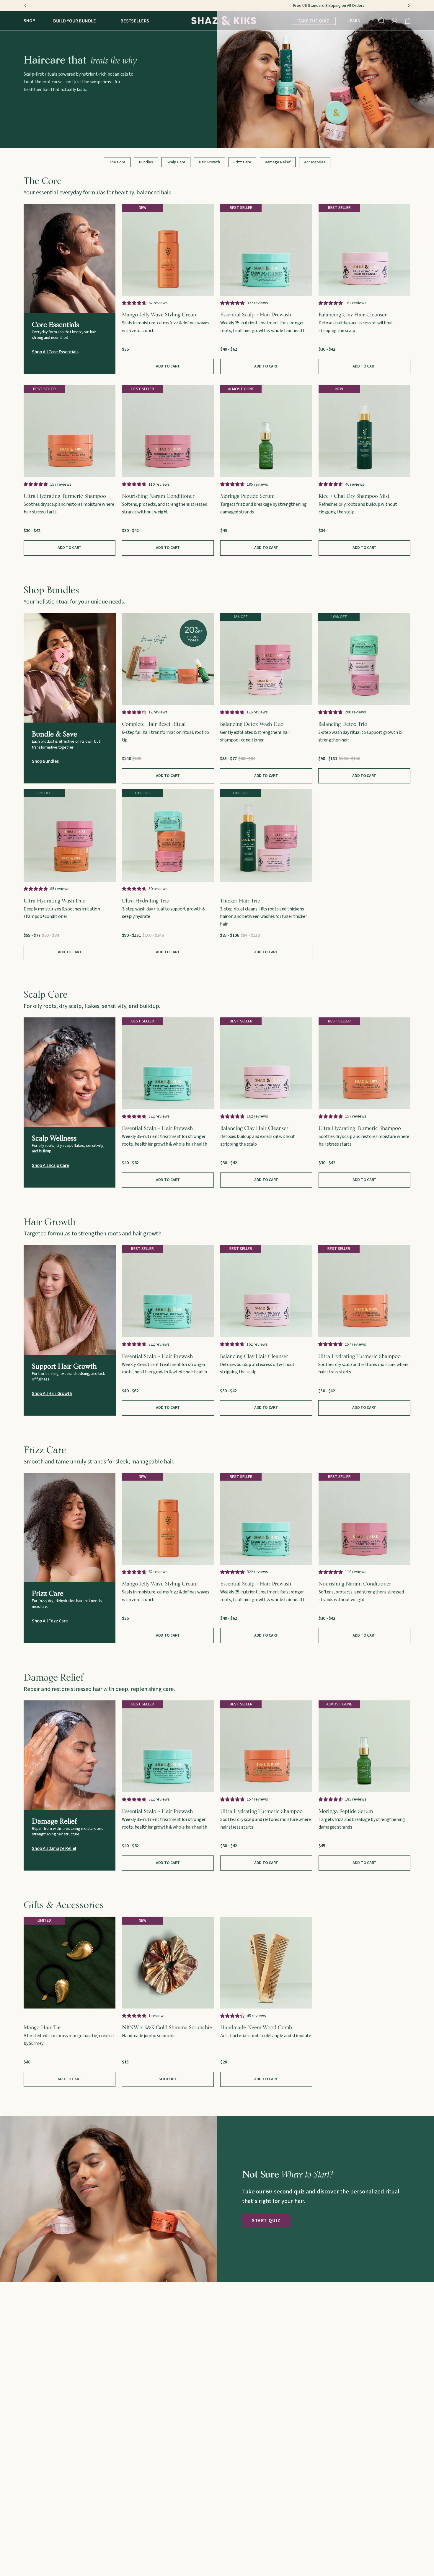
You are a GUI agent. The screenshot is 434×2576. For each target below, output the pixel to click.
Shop (29, 21)
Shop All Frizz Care (50, 1621)
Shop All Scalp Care (50, 1165)
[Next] (409, 6)
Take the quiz (314, 21)
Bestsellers (135, 21)
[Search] (381, 21)
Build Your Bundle (75, 21)
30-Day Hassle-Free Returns (217, 6)
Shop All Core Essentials (55, 352)
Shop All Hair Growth (52, 1393)
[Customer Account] (395, 21)
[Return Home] (224, 21)
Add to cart (266, 366)
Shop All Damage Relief (54, 1848)
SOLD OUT (168, 2079)
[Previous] (25, 6)
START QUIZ (266, 2221)
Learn (354, 21)
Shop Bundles (45, 761)
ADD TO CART (168, 366)
